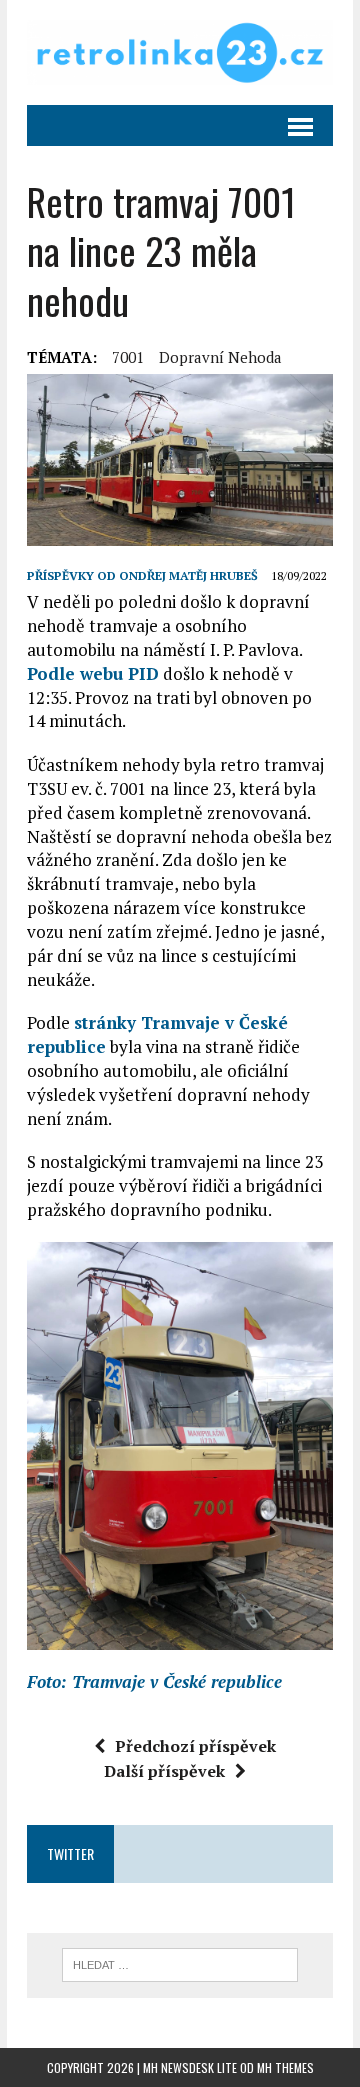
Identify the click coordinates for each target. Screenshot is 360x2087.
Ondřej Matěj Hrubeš (188, 575)
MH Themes (285, 2067)
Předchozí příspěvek (195, 1746)
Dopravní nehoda (220, 357)
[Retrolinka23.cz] (180, 52)
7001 (128, 357)
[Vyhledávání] (180, 1963)
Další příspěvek (164, 1771)
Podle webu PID (93, 673)
